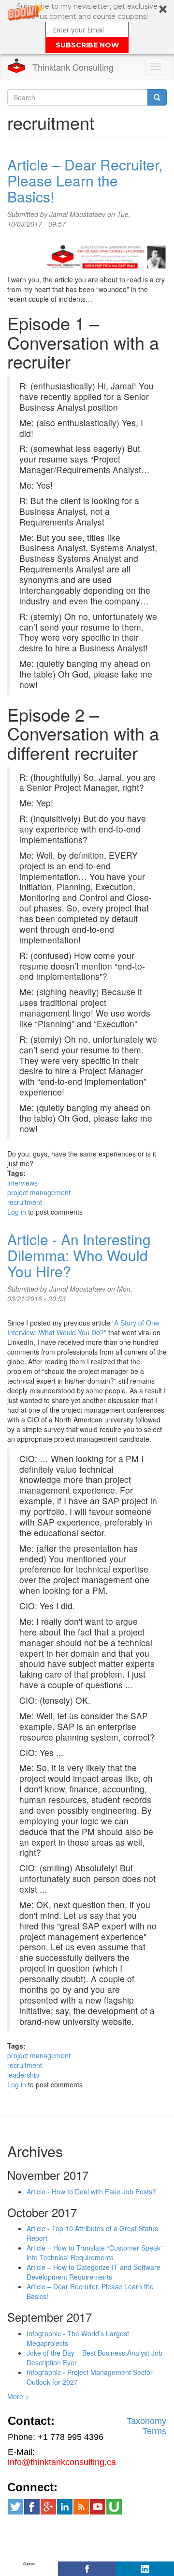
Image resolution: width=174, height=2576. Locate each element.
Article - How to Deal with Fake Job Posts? (91, 2191)
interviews (22, 1183)
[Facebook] (87, 2569)
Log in (17, 1212)
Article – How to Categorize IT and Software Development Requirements (94, 2272)
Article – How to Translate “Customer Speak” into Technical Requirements (95, 2252)
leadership (23, 2075)
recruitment (25, 1202)
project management (39, 1192)
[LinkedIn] (145, 2569)
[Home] (16, 66)
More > (18, 2396)
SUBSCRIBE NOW (87, 45)
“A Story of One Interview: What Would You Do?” (83, 1327)
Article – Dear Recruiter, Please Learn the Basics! (85, 180)
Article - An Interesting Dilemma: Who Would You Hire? (79, 1255)
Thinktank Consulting (73, 67)
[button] (87, 27)
